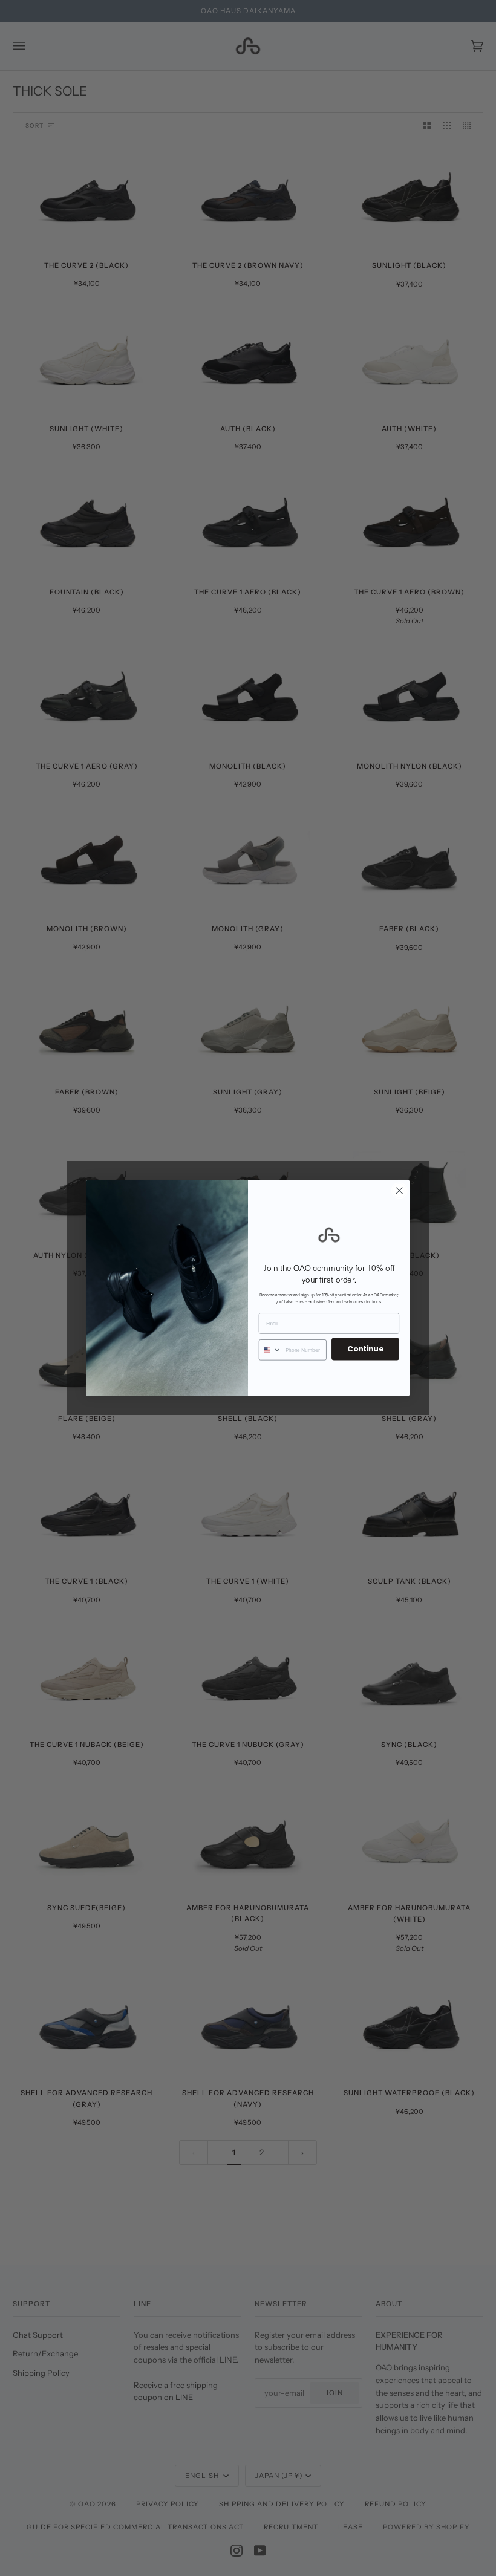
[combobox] (271, 1350)
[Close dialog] (399, 1191)
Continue (365, 1349)
